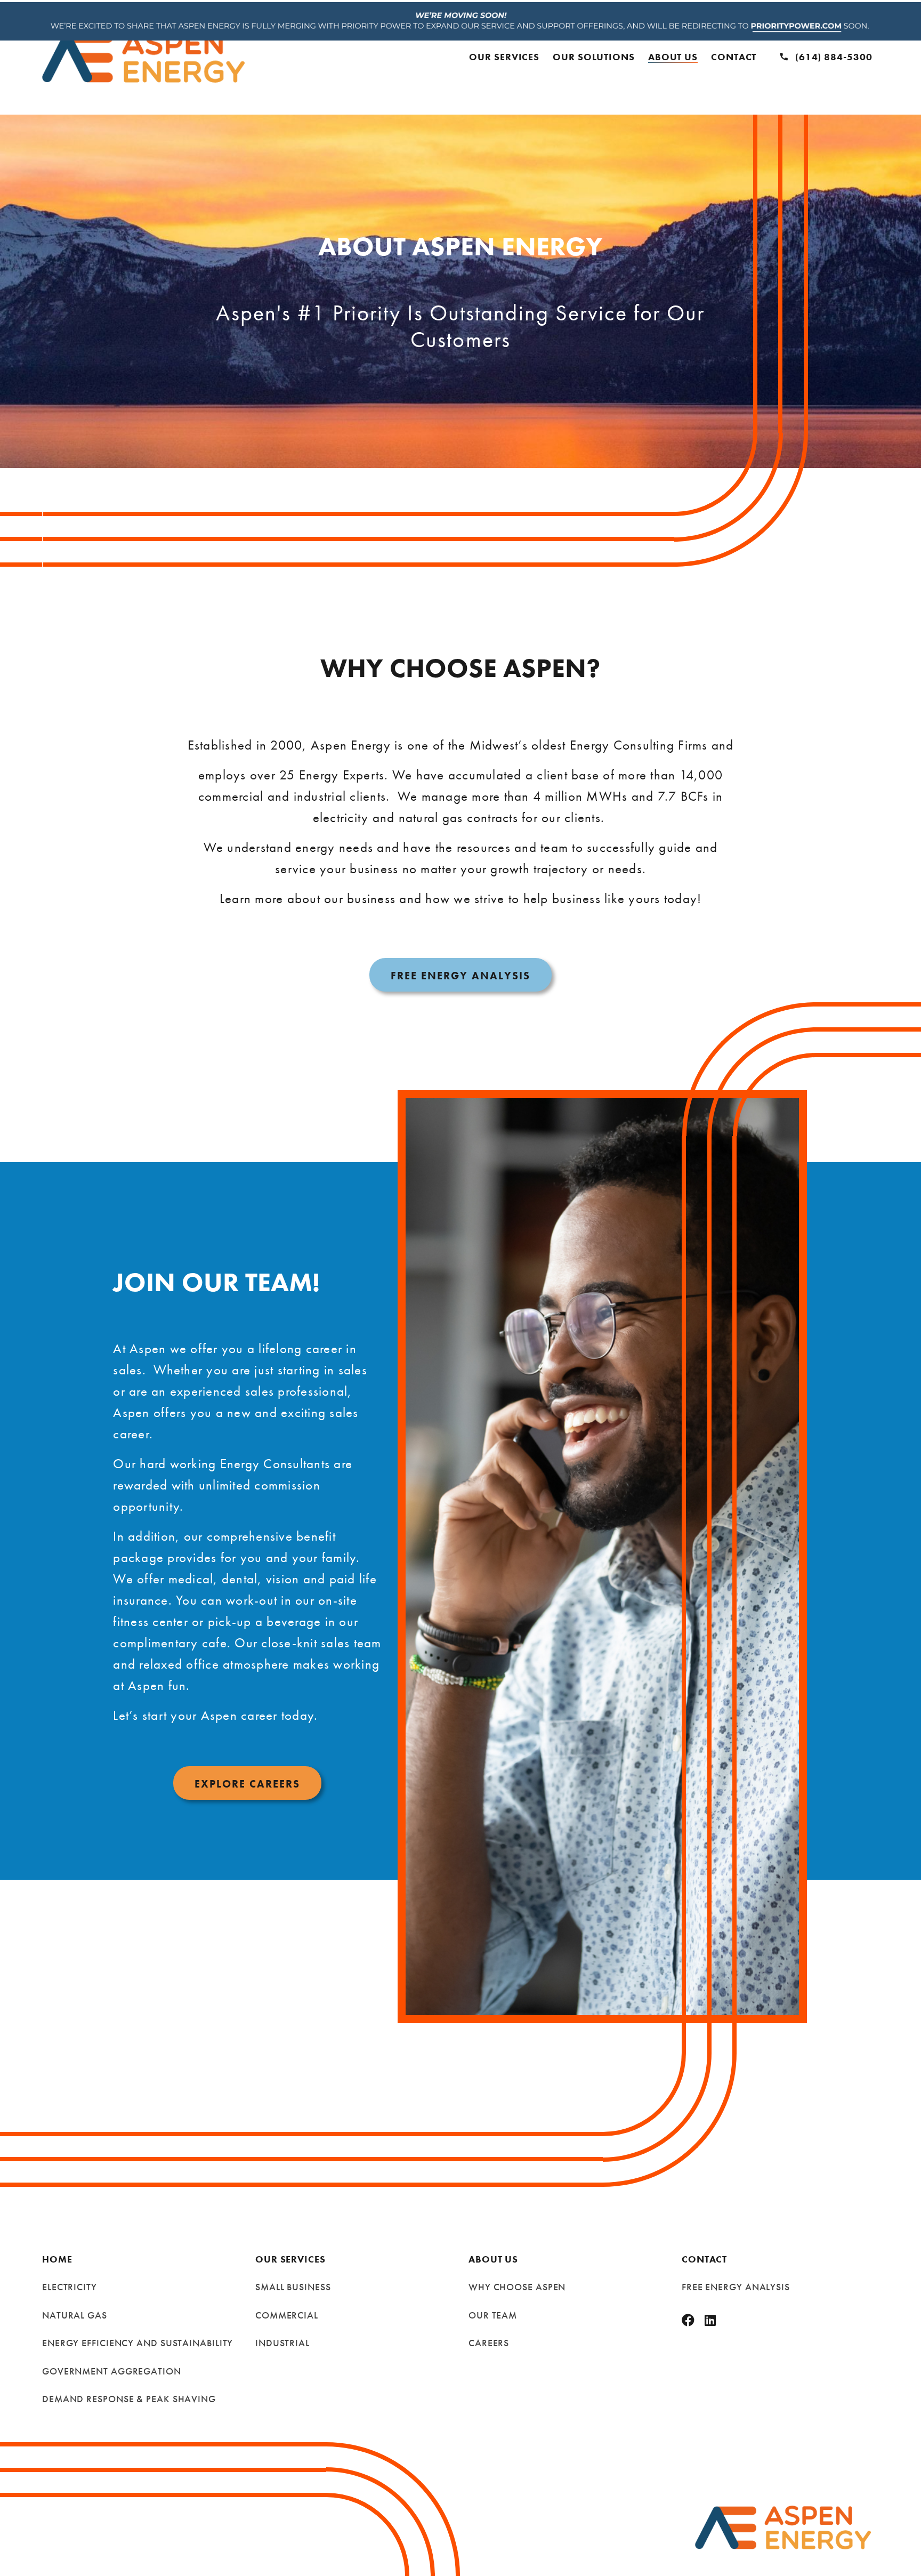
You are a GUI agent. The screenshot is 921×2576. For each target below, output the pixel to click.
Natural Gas (75, 2315)
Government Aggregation (112, 2371)
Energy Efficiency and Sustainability (138, 2343)
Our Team (493, 2315)
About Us (673, 57)
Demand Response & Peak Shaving (129, 2399)
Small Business (293, 2287)
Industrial (282, 2343)
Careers (489, 2343)
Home (57, 2259)
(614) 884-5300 (834, 57)
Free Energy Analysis (736, 2287)
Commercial (287, 2315)
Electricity (70, 2287)
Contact (734, 57)
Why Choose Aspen (517, 2287)
